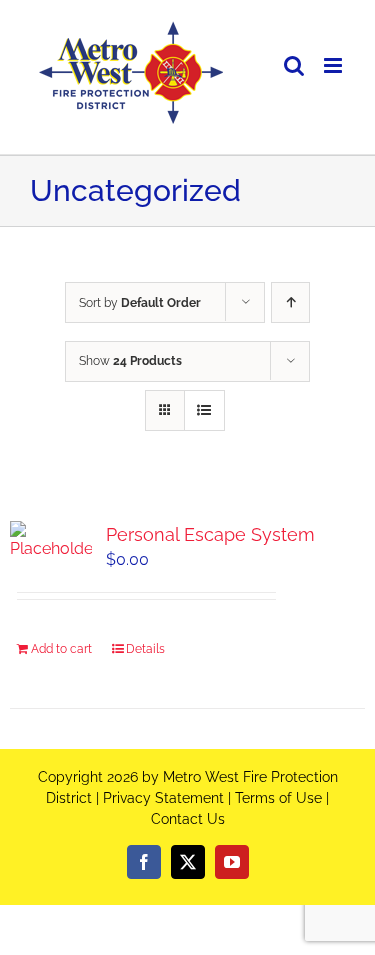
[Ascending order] (290, 302)
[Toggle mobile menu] (334, 65)
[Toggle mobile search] (294, 65)
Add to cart (61, 649)
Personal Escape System (210, 534)
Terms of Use (278, 798)
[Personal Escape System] (51, 541)
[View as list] (204, 410)
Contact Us (188, 819)
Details (145, 649)
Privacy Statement (163, 798)
